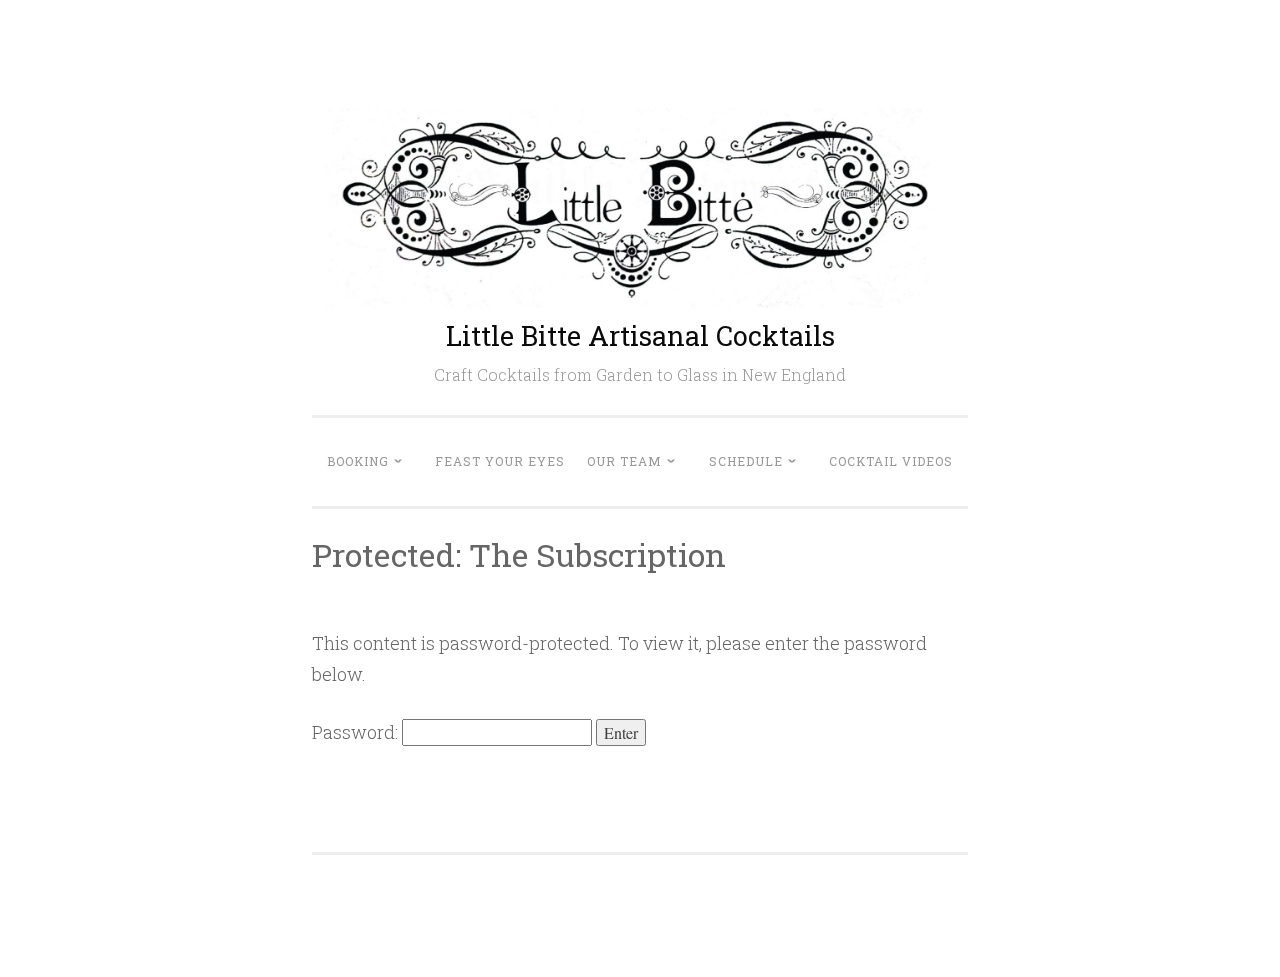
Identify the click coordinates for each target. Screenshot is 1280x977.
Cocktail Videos (891, 461)
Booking (358, 461)
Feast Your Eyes (500, 461)
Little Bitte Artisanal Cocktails (640, 335)
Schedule (746, 461)
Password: (357, 732)
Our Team (624, 461)
